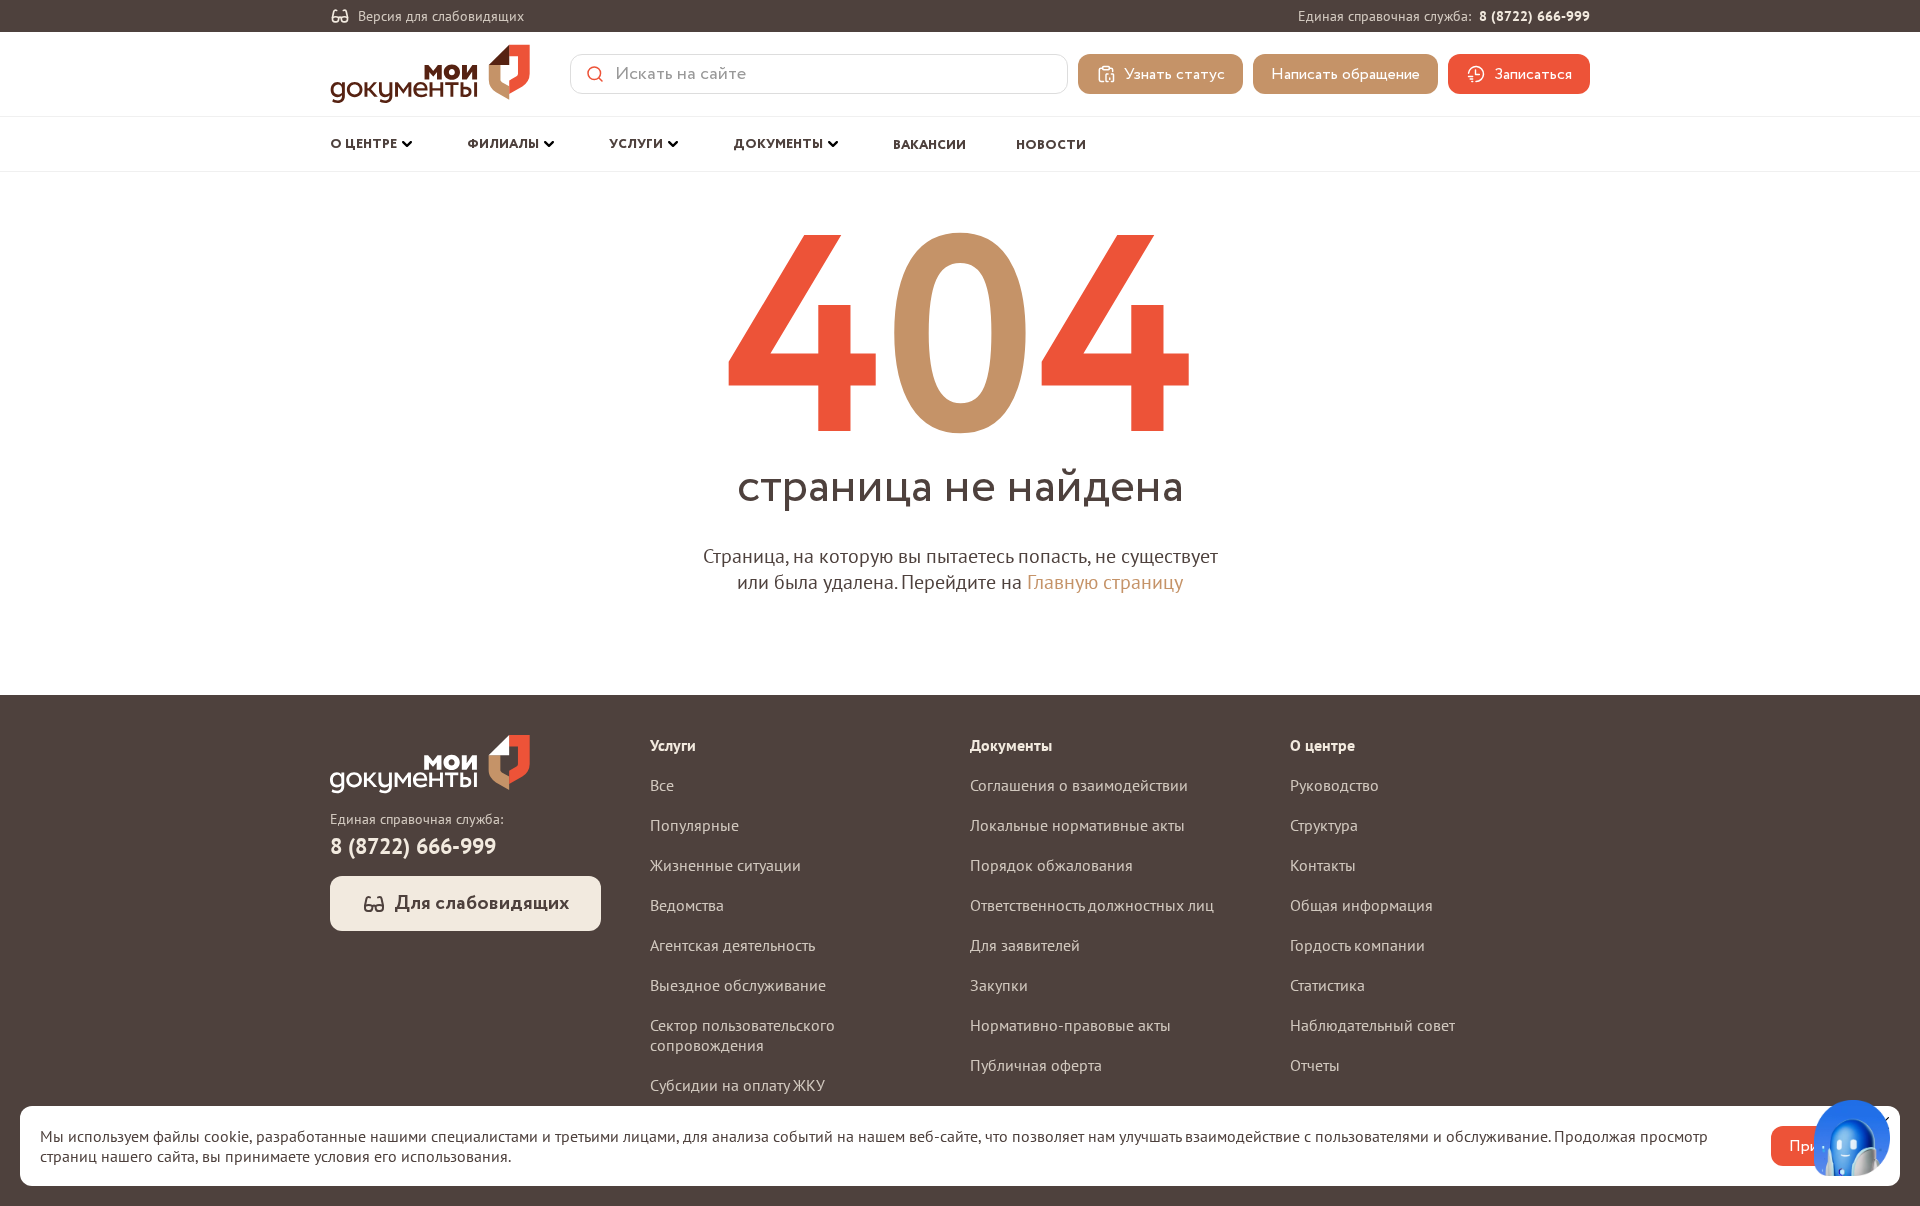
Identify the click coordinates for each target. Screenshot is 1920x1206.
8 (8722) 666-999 (1534, 16)
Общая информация (1361, 905)
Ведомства (687, 905)
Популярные (694, 825)
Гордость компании (1357, 945)
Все (662, 785)
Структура (1324, 825)
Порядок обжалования (1051, 865)
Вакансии (929, 145)
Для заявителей (1025, 945)
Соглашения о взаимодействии (1079, 785)
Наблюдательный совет (1372, 1025)
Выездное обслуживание (738, 985)
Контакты (1323, 865)
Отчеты (1315, 1065)
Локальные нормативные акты (1077, 825)
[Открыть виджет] (1852, 1138)
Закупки (999, 985)
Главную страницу (1105, 582)
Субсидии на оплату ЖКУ (737, 1085)
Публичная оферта (1036, 1065)
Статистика (1327, 985)
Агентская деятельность (732, 945)
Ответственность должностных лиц (1092, 905)
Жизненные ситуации (725, 865)
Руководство (1334, 785)
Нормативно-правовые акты (1070, 1025)
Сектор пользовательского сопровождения (742, 1035)
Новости (1051, 145)
